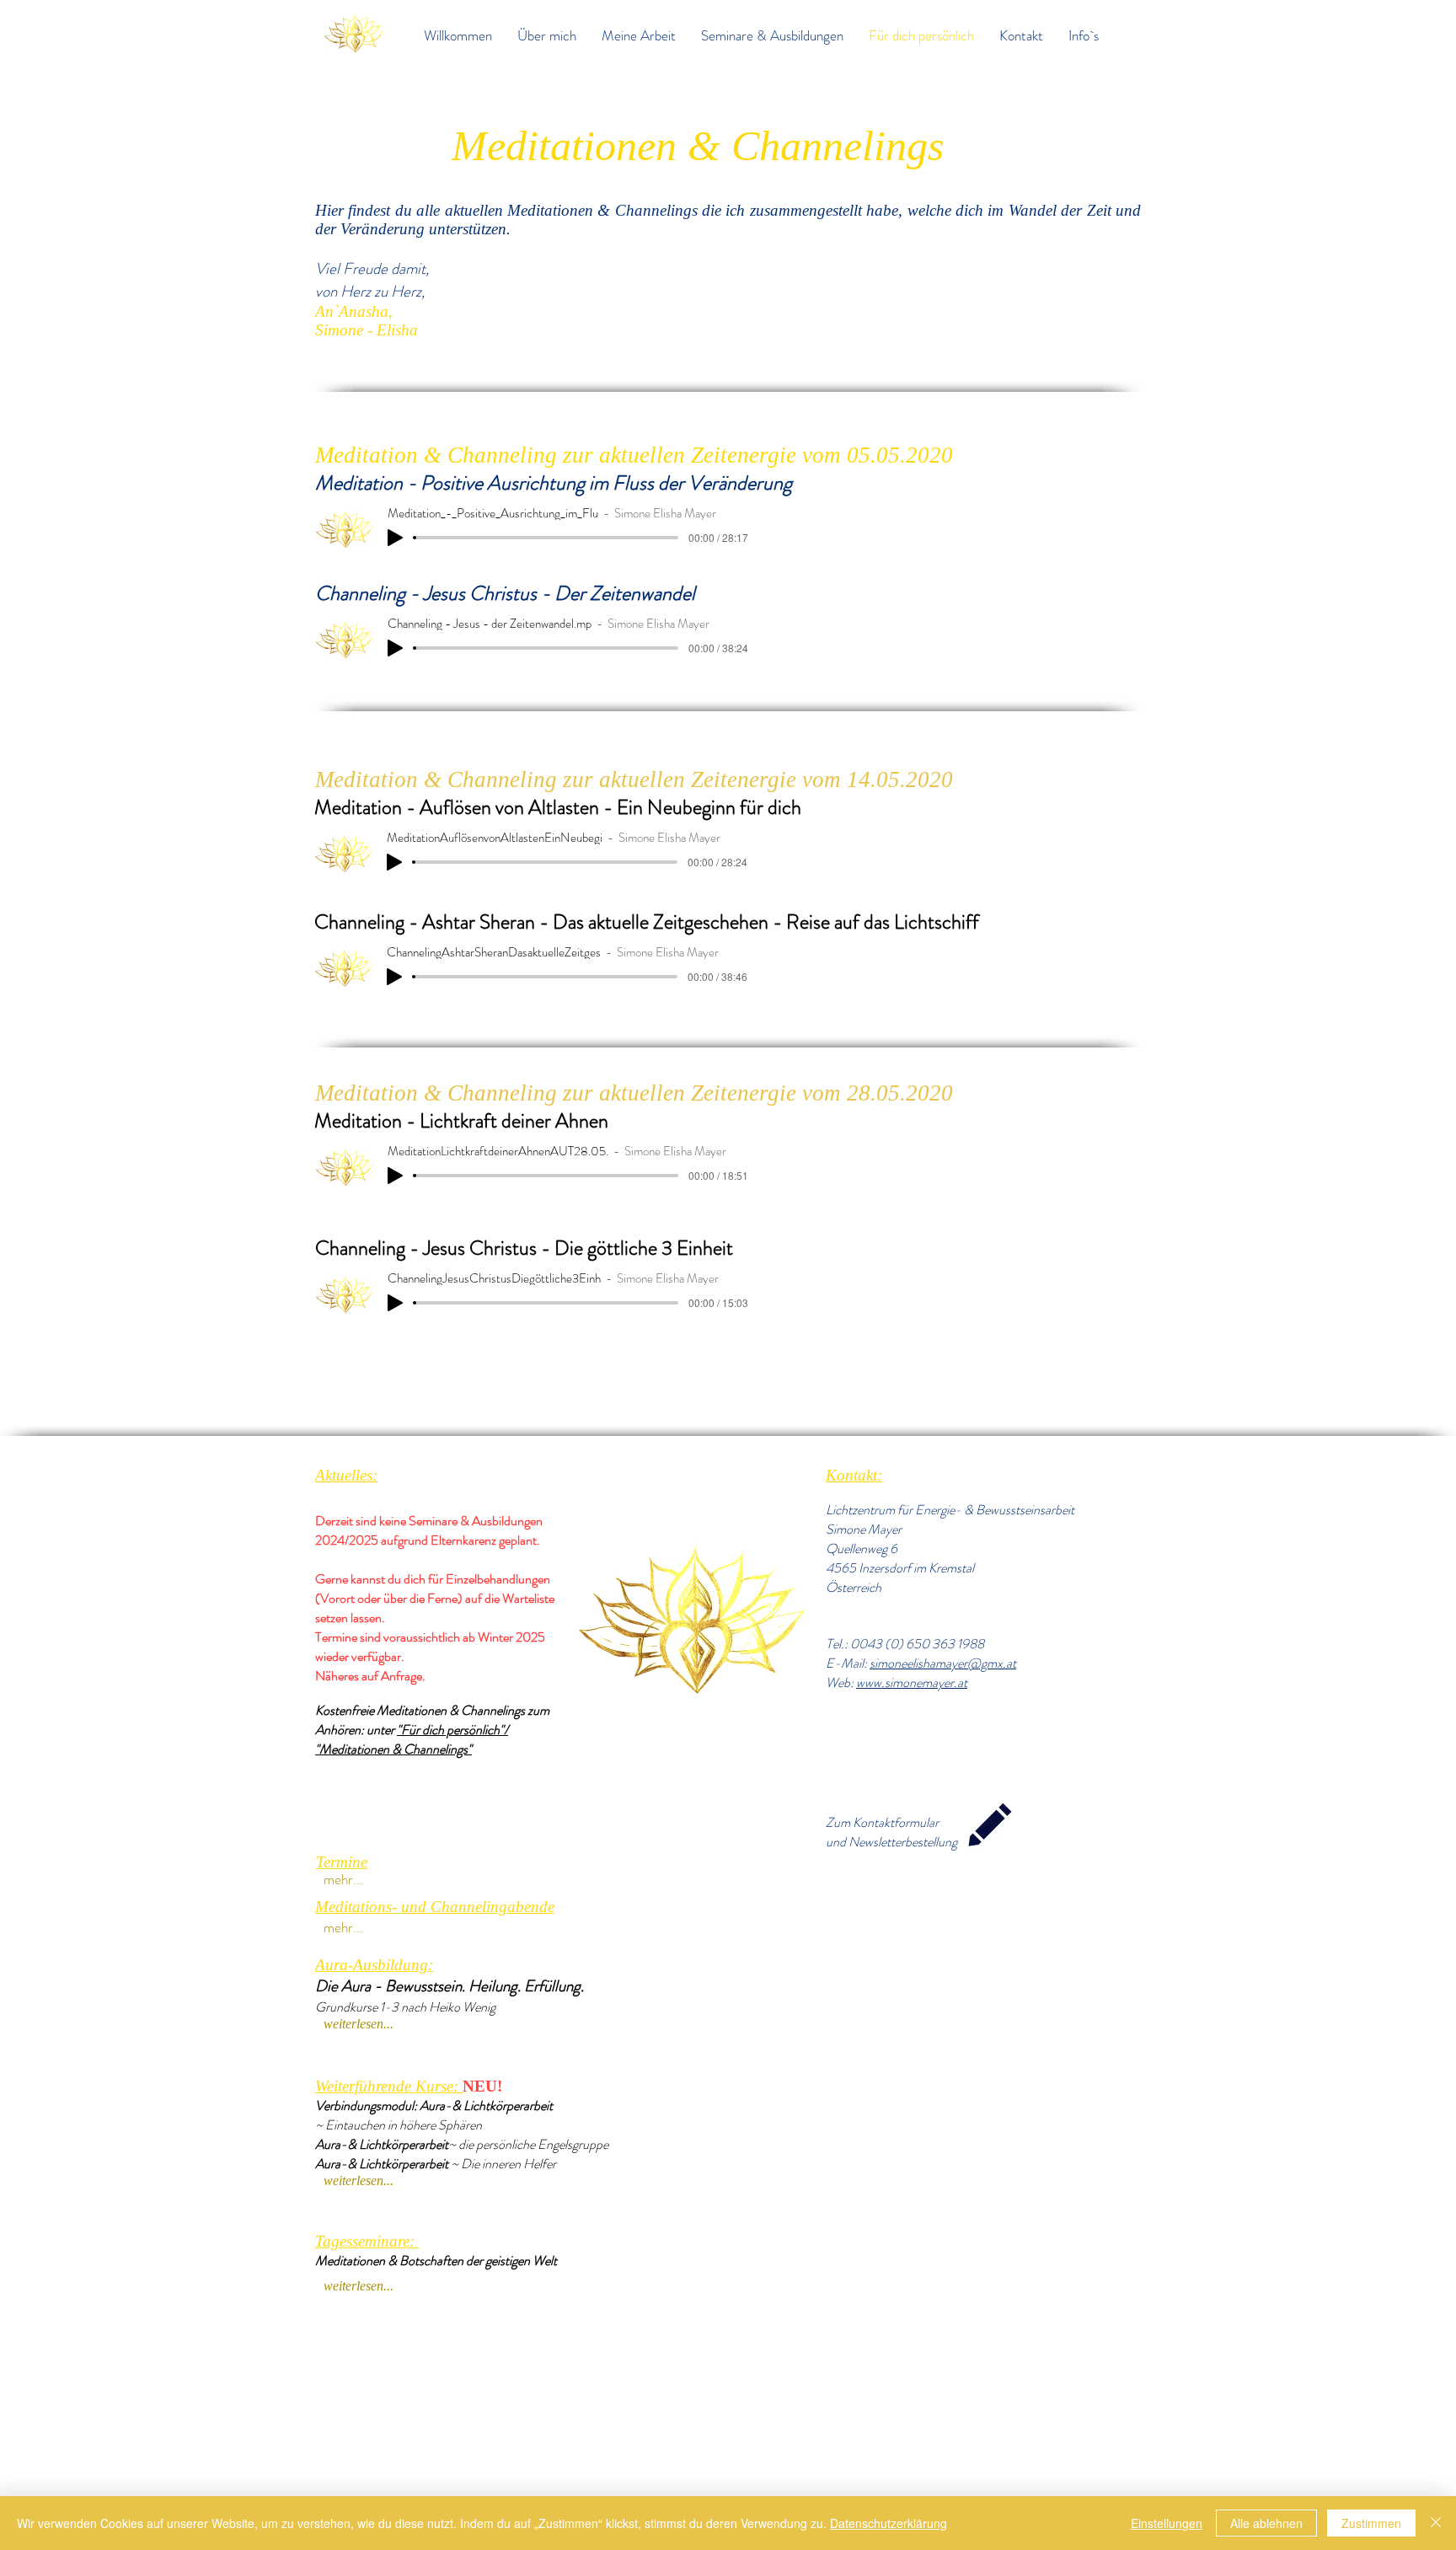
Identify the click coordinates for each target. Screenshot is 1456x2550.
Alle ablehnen (1266, 2523)
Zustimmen (1371, 2523)
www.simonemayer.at (912, 1682)
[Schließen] (1436, 2523)
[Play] (395, 538)
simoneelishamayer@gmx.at (943, 1663)
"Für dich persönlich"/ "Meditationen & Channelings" (412, 1739)
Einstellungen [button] (1167, 2523)
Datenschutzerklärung (889, 2523)
